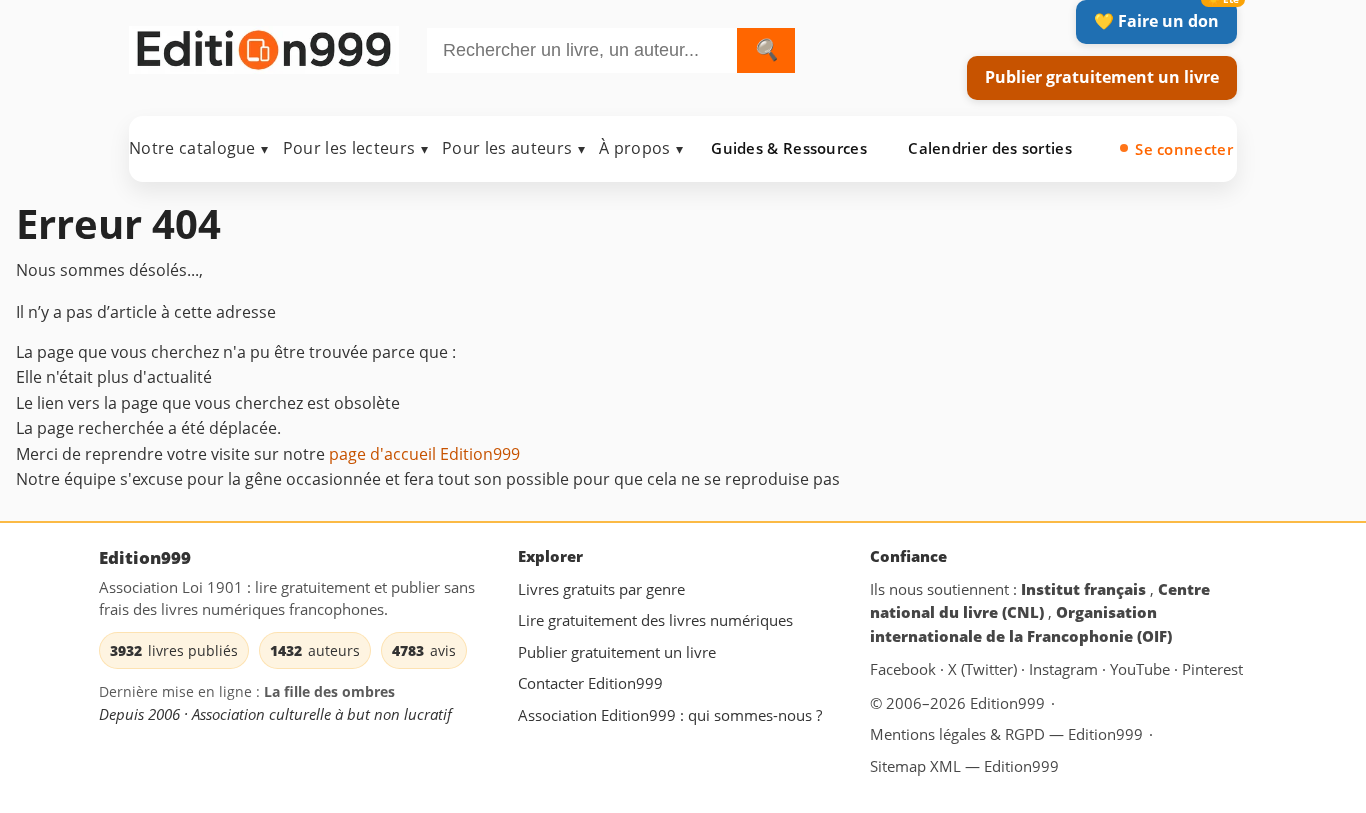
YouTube (1142, 670)
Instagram (1065, 670)
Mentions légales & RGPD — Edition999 (1006, 734)
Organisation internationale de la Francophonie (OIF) (1021, 624)
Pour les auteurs (513, 148)
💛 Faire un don (1156, 21)
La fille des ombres (329, 691)
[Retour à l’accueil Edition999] (264, 46)
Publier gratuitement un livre (1102, 77)
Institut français (1085, 589)
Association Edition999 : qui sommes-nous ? (670, 715)
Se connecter (1184, 149)
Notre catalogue (199, 148)
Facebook (905, 670)
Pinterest (1212, 670)
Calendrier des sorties (990, 148)
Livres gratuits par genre (601, 589)
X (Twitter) (984, 670)
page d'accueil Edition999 (424, 454)
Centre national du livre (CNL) (1040, 601)
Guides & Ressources (789, 148)
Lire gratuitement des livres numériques (655, 620)
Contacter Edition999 (590, 684)
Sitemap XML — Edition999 (964, 766)
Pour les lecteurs (355, 148)
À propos (641, 148)
